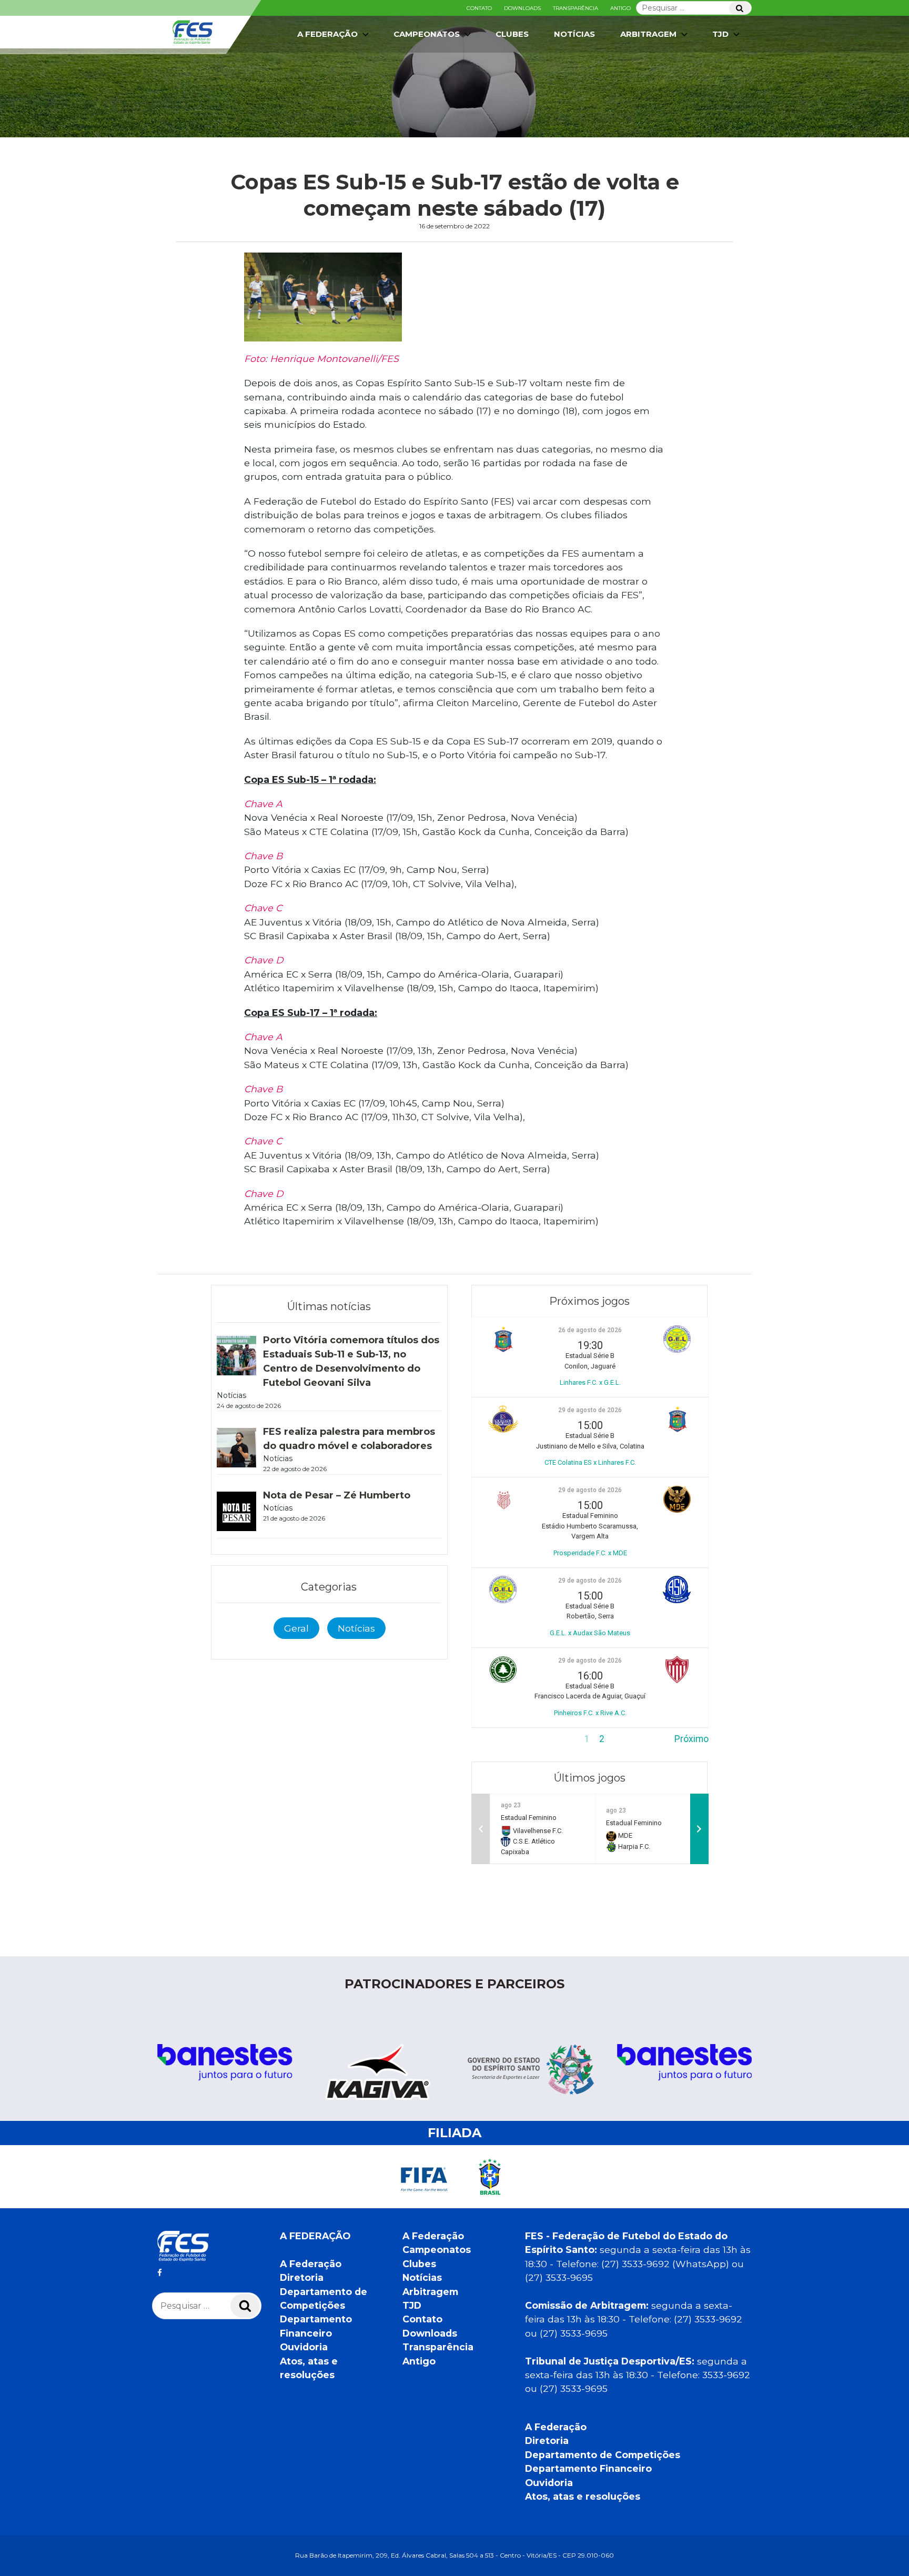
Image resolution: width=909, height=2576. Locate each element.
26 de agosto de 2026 (590, 1330)
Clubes (512, 34)
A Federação (311, 2264)
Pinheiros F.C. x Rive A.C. (590, 1713)
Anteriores (493, 1739)
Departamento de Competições (603, 2455)
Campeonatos (427, 34)
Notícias (574, 34)
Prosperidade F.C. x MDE (590, 1553)
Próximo (691, 1739)
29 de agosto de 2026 (590, 1410)
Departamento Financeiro (588, 2468)
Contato (479, 8)
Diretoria (302, 2277)
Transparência (575, 8)
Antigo (620, 8)
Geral (296, 1628)
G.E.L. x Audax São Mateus (590, 1633)
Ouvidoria (304, 2347)
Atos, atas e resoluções (583, 2496)
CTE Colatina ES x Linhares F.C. (590, 1462)
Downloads (522, 8)
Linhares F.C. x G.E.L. (590, 1382)
